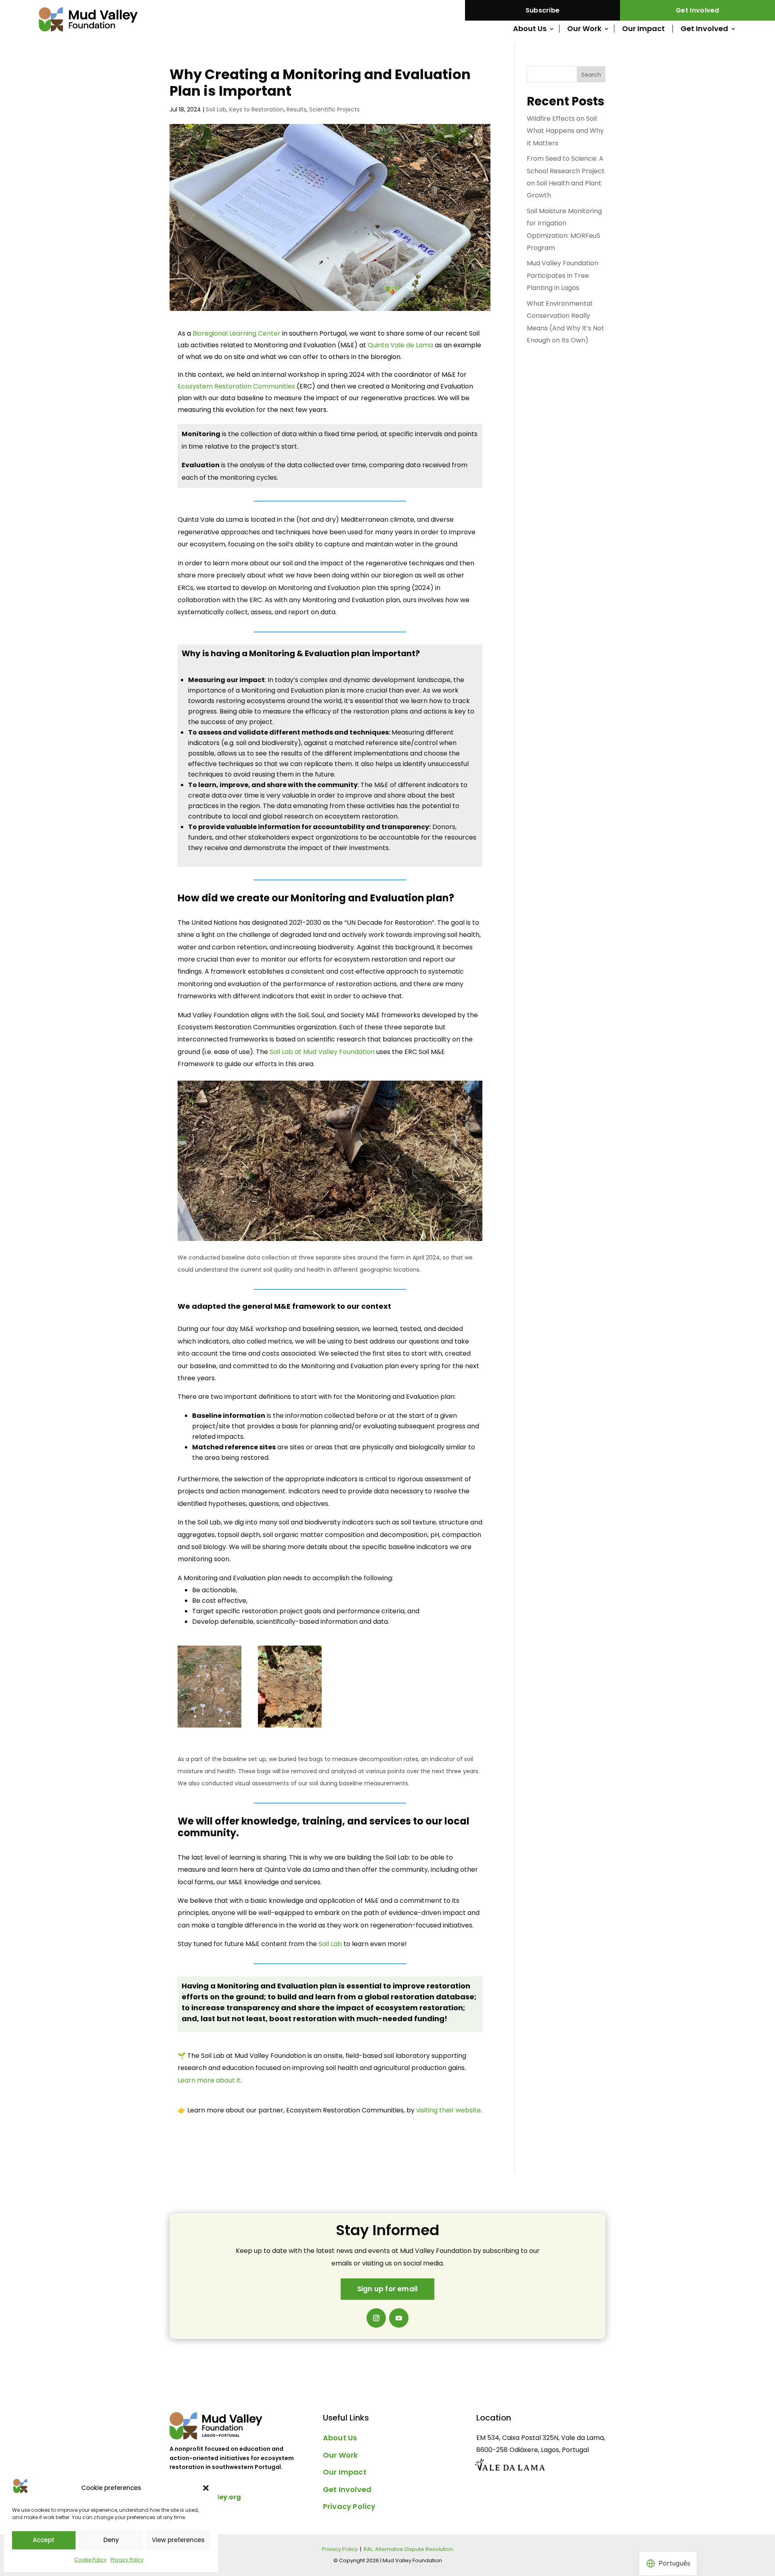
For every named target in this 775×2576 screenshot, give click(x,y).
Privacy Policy (127, 2560)
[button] (206, 2488)
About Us (530, 29)
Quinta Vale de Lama (400, 345)
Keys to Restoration (257, 109)
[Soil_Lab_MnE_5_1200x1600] (209, 1727)
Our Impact (643, 29)
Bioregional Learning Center (237, 333)
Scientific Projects (334, 109)
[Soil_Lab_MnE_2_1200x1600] (290, 1727)
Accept (44, 2540)
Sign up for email (387, 2289)
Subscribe (543, 10)
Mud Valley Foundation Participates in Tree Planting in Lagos (562, 275)
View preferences (178, 2540)
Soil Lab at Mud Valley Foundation (322, 1052)
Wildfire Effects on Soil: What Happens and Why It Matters (565, 131)
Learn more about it (209, 2080)
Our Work (584, 29)
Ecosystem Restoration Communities (236, 386)
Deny (111, 2540)
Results (296, 109)
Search (591, 75)
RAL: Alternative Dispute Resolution (408, 2549)
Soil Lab (216, 109)
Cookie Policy (90, 2560)
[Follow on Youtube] (399, 2318)
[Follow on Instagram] (376, 2318)
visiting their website (448, 2110)
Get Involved (697, 10)
